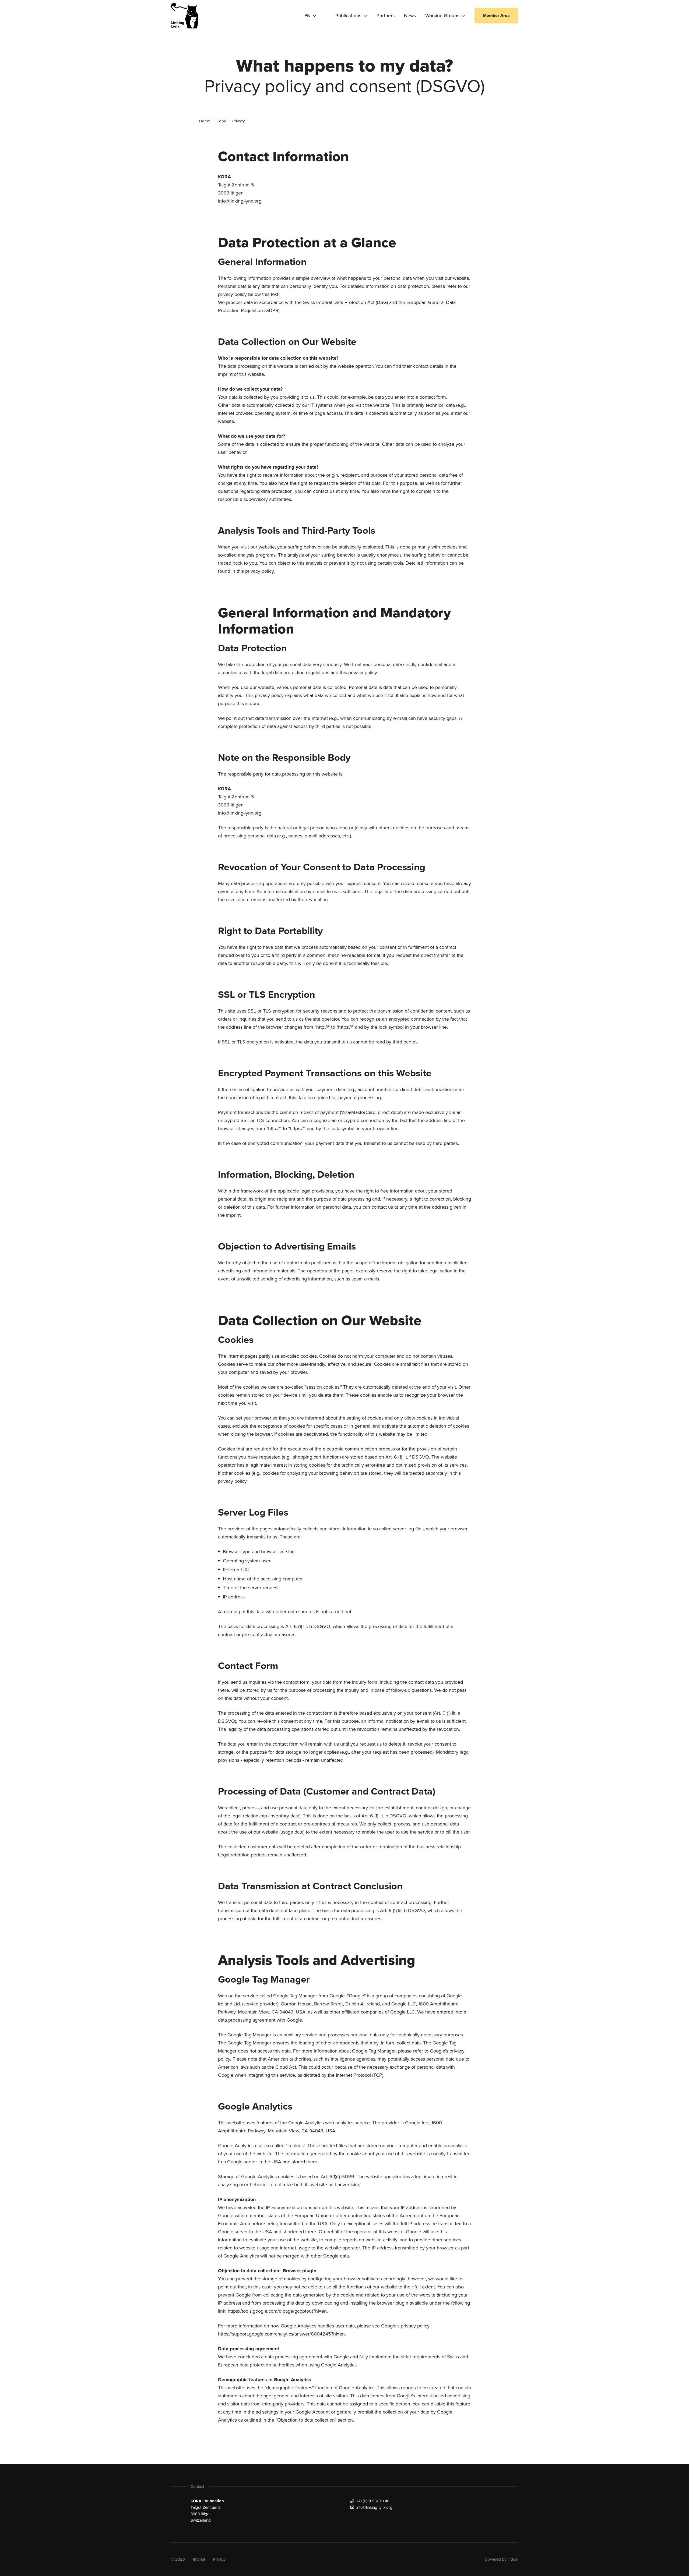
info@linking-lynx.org (240, 201)
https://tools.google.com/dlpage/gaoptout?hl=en (277, 2311)
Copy (221, 121)
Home (205, 121)
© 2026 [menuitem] (178, 2559)
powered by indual (502, 2559)
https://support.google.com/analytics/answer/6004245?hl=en (281, 2334)
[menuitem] (351, 16)
